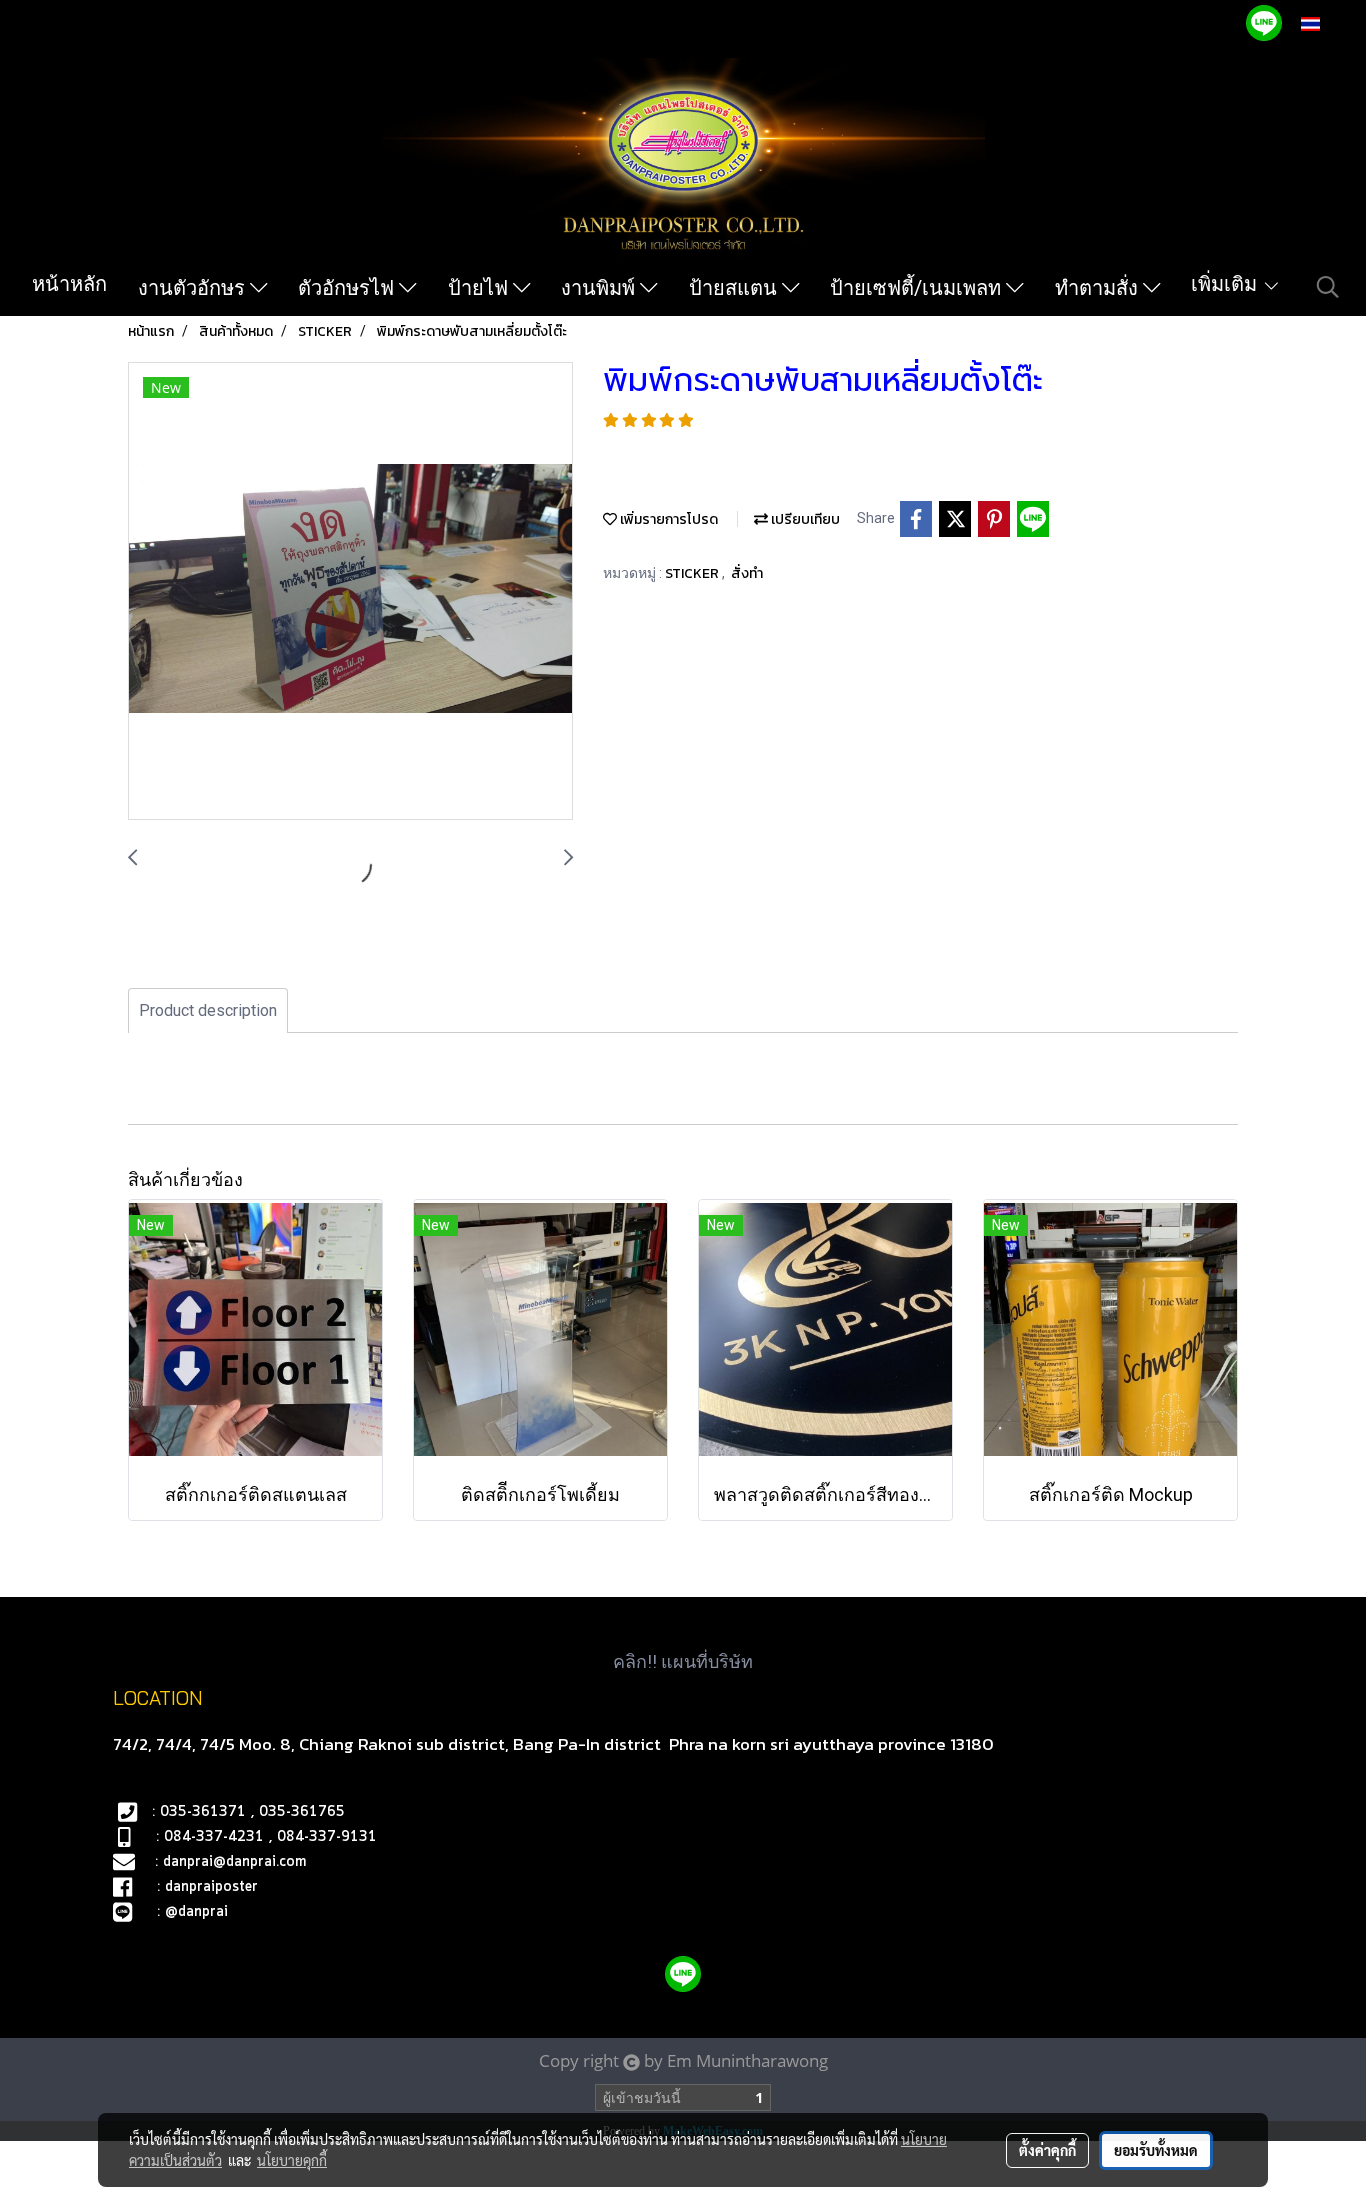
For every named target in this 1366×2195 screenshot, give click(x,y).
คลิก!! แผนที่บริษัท (683, 1661)
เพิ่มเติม (1226, 284)
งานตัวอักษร (194, 288)
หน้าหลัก (69, 284)
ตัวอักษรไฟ (348, 288)
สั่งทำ (747, 573)
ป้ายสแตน (735, 288)
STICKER (693, 573)
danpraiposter (211, 1887)
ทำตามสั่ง (1099, 288)
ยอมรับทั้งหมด (1156, 2150)
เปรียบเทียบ (804, 519)
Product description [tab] (208, 1010)
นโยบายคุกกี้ (292, 2160)
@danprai (196, 1912)
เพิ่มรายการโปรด (667, 519)
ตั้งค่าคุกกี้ (1047, 2150)
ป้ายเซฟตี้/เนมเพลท (918, 288)
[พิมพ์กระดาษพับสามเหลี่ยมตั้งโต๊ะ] (350, 592)
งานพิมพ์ (600, 288)
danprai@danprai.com (234, 1862)
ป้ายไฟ (480, 288)
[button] (1328, 287)
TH (1331, 23)
